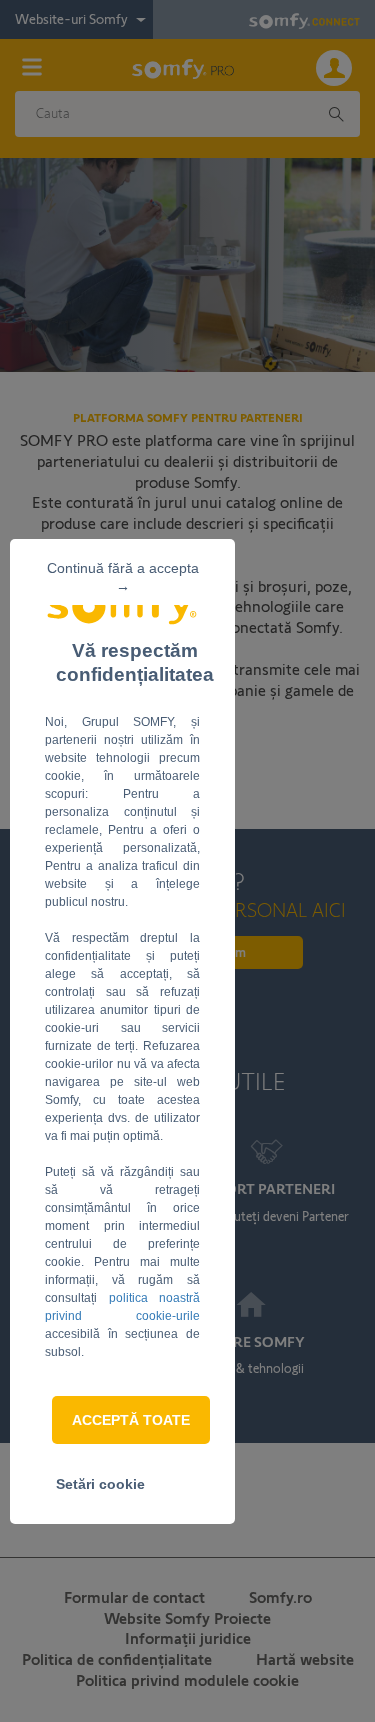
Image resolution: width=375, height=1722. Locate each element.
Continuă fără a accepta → (123, 577)
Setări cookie (100, 1484)
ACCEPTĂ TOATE (131, 1420)
